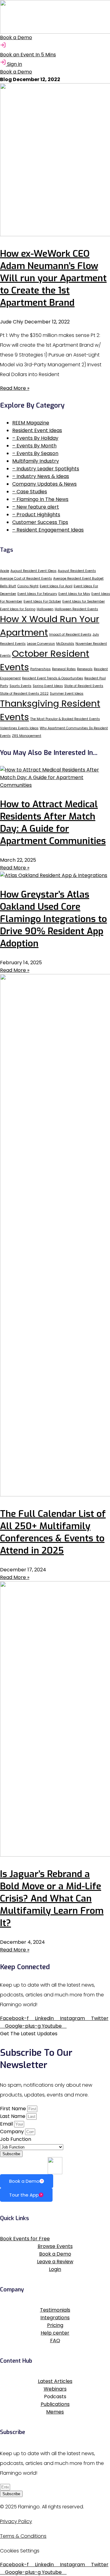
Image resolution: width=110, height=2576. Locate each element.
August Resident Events (77, 571)
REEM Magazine (31, 423)
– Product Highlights (36, 515)
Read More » (15, 388)
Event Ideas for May (74, 594)
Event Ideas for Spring (18, 609)
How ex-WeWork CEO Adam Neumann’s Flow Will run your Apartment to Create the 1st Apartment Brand (53, 278)
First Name (14, 2109)
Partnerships (40, 669)
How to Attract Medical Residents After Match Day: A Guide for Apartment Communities (53, 823)
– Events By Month (34, 446)
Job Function (16, 2139)
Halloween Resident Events (76, 609)
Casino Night (28, 586)
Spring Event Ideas (48, 686)
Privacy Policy (16, 2521)
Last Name (13, 2116)
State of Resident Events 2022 (24, 694)
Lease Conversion (41, 644)
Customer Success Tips (40, 522)
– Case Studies (30, 492)
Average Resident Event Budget (78, 579)
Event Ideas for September (84, 601)
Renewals (85, 669)
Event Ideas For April (56, 586)
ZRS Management (27, 736)
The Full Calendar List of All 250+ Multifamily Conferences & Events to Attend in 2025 (53, 1532)
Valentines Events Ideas (19, 728)
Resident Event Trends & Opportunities (53, 678)
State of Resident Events (84, 686)
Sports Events (20, 686)
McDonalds (65, 644)
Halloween (45, 609)
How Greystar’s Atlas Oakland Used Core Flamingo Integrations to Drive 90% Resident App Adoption (53, 919)
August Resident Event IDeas (33, 571)
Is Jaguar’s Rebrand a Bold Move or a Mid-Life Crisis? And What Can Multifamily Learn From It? (52, 1898)
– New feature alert (36, 507)
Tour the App (24, 2195)
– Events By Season (35, 453)
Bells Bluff (8, 586)
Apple (5, 571)
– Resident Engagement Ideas (48, 530)
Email (7, 2124)
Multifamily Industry (36, 461)
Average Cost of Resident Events (26, 579)
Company (13, 2132)
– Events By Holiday (35, 438)
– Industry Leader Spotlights (46, 469)
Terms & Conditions (23, 2536)
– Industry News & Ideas (41, 476)
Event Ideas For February (37, 594)
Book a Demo (24, 2181)
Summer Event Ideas (67, 694)
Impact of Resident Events (70, 635)
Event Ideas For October (42, 601)
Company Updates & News (44, 484)
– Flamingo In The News (40, 499)
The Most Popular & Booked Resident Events (65, 719)
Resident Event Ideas (37, 430)
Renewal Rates (64, 669)
